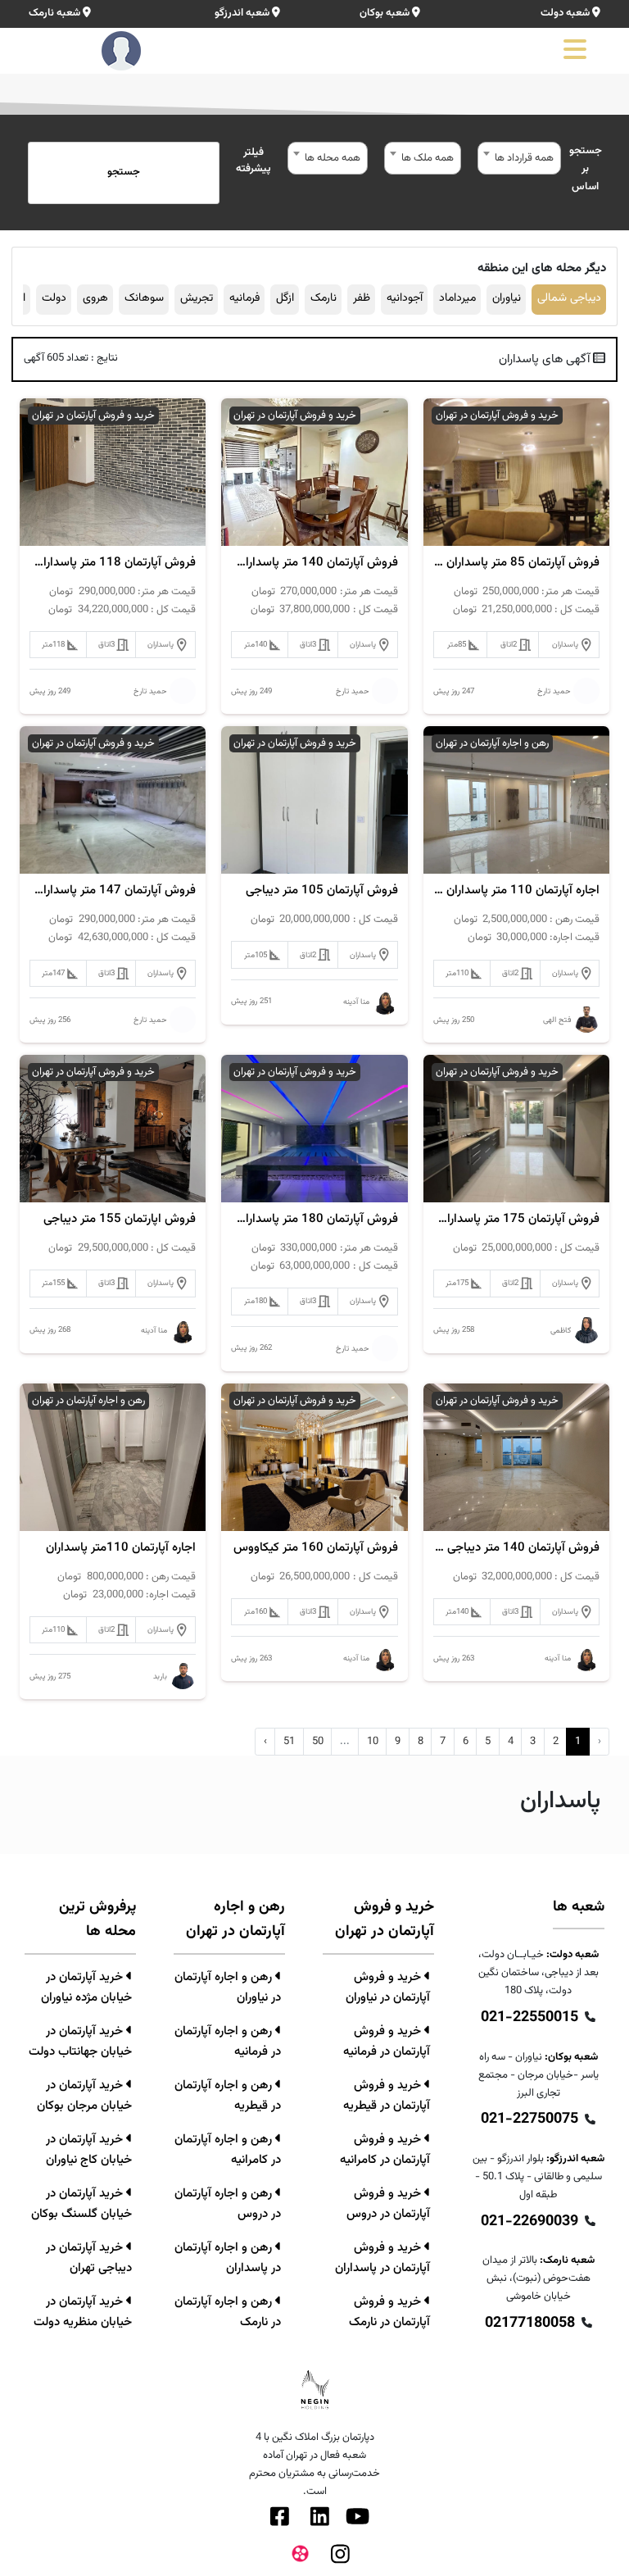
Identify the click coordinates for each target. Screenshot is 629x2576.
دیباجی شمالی (569, 298)
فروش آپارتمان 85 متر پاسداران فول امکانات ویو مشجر (516, 563)
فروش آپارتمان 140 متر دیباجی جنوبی (516, 1548)
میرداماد (457, 298)
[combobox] (519, 158)
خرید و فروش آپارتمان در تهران (497, 416)
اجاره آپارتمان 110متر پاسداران (121, 1548)
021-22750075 (529, 2119)
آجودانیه (405, 298)
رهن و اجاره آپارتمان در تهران (492, 743)
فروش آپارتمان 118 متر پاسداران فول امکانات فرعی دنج (113, 563)
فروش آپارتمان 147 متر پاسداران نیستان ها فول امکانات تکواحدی (113, 891)
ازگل (285, 298)
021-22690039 (529, 2222)
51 (289, 1742)
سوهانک (144, 298)
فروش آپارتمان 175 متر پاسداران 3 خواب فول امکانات (516, 1220)
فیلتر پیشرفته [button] (253, 161)
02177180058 (530, 2324)
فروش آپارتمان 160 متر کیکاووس (315, 1548)
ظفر (362, 298)
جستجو (124, 172)
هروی (95, 298)
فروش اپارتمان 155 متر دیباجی (120, 1220)
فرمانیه (244, 298)
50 (318, 1742)
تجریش (197, 298)
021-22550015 (529, 2018)
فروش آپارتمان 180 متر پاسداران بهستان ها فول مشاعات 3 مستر (314, 1220)
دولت (54, 298)
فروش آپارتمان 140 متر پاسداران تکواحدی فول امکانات (314, 563)
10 (373, 1742)
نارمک (324, 298)
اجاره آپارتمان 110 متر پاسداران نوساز (516, 891)
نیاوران (507, 298)
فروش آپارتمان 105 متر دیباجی (321, 891)
